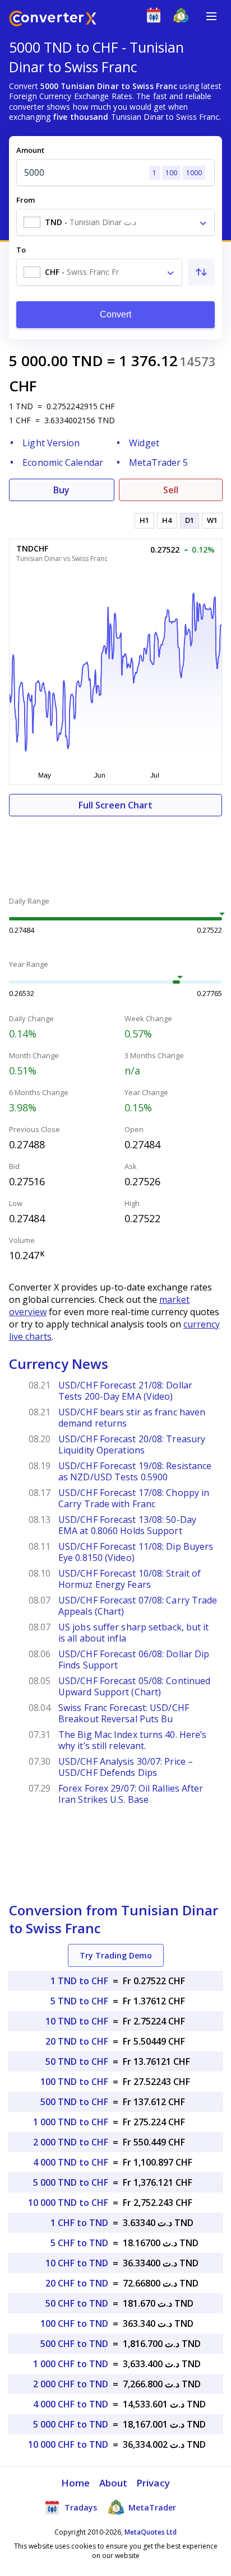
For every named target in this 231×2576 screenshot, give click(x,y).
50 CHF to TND (77, 2303)
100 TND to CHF (74, 2082)
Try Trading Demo (116, 1955)
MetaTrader (151, 2507)
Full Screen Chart (115, 805)
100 (171, 173)
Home (75, 2483)
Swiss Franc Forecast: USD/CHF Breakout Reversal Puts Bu (124, 1713)
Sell (171, 490)
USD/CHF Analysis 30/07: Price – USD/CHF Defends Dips (126, 1767)
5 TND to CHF (79, 2001)
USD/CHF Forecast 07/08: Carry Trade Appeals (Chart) (138, 1606)
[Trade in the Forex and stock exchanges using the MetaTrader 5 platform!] (184, 18)
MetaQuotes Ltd (151, 2532)
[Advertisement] (115, 850)
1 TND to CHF (79, 1981)
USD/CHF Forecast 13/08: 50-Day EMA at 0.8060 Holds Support (127, 1525)
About (114, 2483)
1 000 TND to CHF (71, 2122)
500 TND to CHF (74, 2102)
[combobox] (115, 222)
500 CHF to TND (74, 2344)
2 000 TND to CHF (71, 2142)
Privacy (153, 2483)
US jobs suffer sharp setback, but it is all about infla (134, 1633)
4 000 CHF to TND (71, 2404)
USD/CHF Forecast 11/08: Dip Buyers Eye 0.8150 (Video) (136, 1552)
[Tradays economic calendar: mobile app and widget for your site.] (156, 18)
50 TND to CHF (77, 2061)
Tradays (80, 2507)
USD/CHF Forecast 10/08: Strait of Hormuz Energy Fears (130, 1579)
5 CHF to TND (79, 2243)
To (21, 250)
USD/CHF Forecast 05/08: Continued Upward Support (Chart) (134, 1686)
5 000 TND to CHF (71, 2182)
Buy (61, 490)
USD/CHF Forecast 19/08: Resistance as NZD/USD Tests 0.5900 (135, 1471)
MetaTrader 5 (158, 462)
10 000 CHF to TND (68, 2444)
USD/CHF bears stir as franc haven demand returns (132, 1418)
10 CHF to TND (77, 2263)
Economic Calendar (63, 462)
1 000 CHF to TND (71, 2364)
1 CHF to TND (79, 2223)
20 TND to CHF (77, 2041)
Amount (30, 150)
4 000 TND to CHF (71, 2162)
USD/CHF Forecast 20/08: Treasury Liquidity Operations (132, 1444)
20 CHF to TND (77, 2283)
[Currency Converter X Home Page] (53, 20)
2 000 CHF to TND (71, 2384)
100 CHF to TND (74, 2323)
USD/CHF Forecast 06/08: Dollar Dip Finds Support (134, 1659)
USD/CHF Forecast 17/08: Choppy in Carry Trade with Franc (134, 1498)
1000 (194, 173)
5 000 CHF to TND (71, 2424)
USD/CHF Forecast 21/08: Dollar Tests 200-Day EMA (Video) (125, 1391)
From (26, 200)
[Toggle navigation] (211, 16)
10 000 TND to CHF (68, 2203)
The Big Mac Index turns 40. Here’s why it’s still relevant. (132, 1740)
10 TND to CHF (77, 2021)
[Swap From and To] (201, 272)
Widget (144, 443)
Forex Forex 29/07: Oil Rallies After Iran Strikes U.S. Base (131, 1794)
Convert (116, 314)
